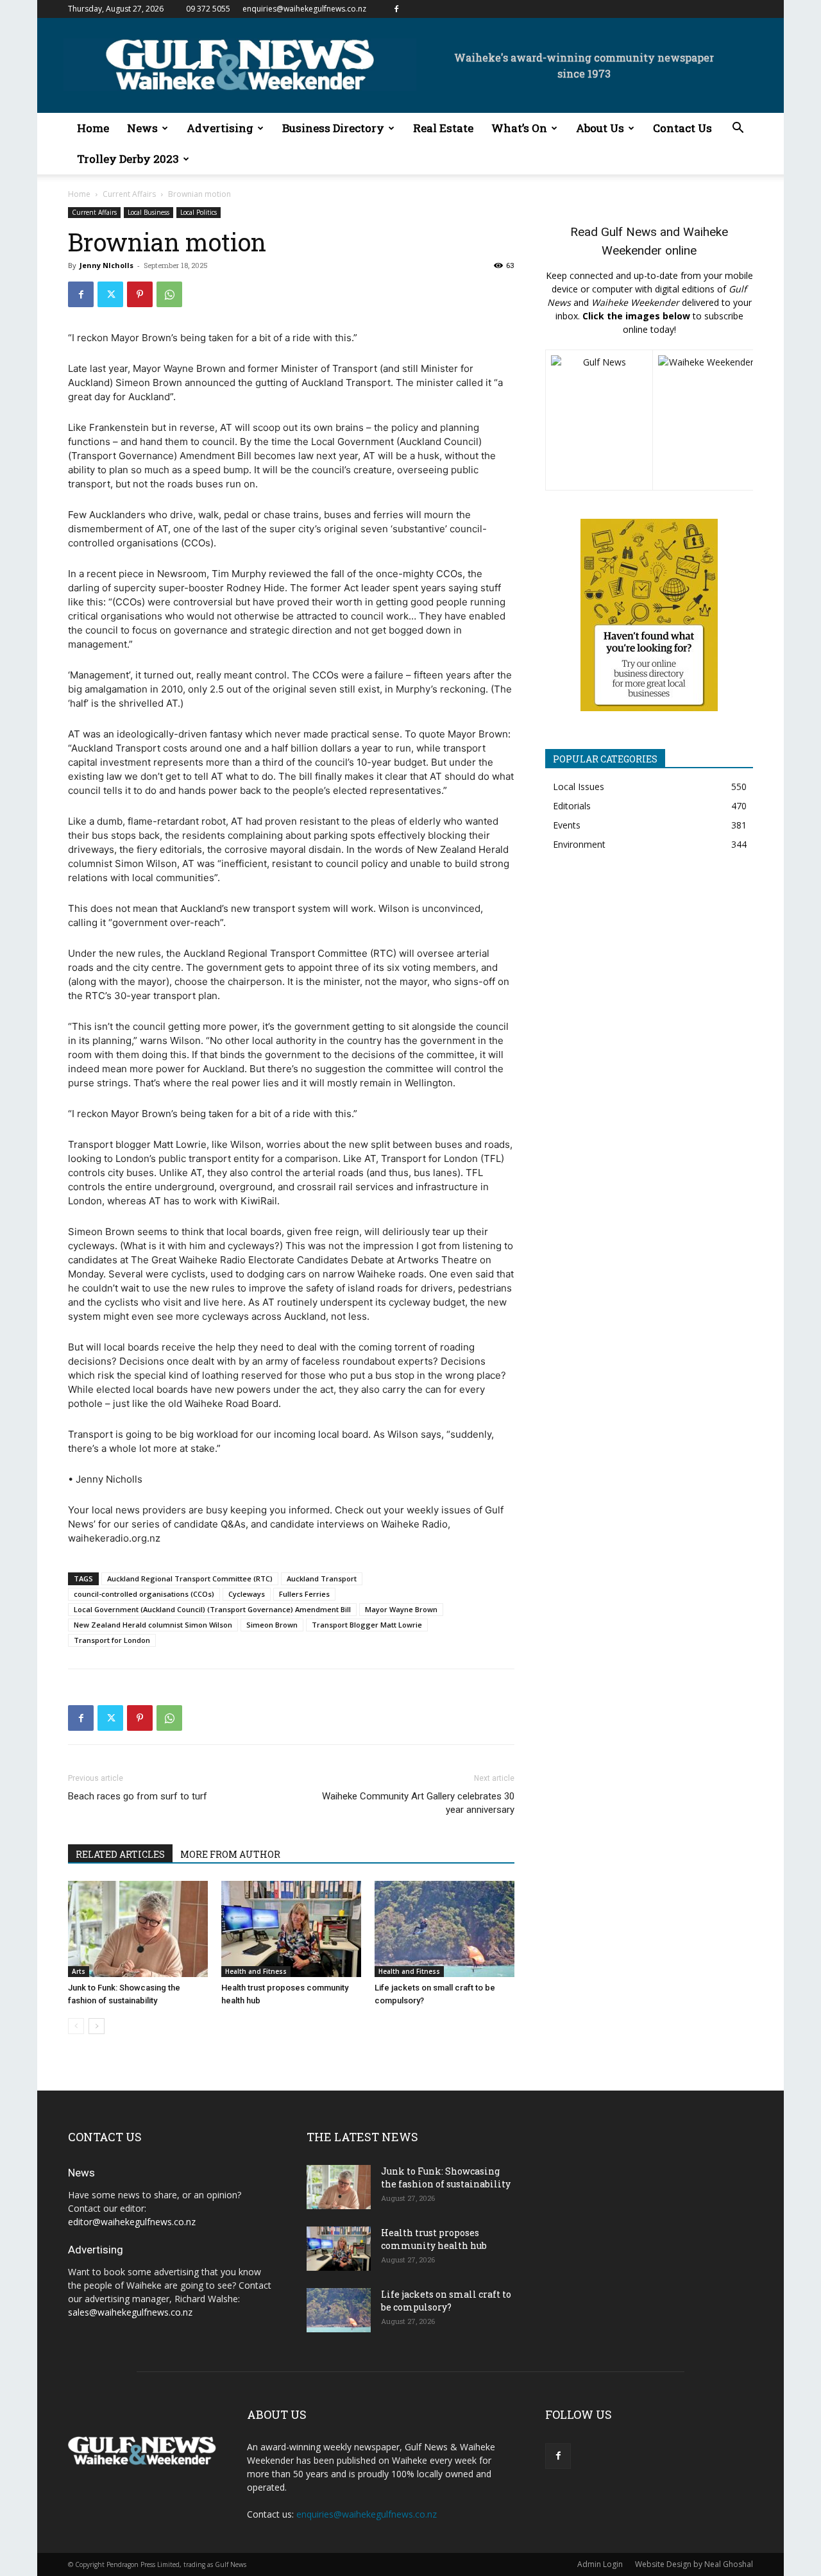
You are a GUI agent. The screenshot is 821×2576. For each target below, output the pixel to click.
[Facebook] (396, 9)
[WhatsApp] (169, 294)
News (142, 128)
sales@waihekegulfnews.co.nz (130, 2312)
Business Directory (333, 128)
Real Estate (443, 128)
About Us (600, 128)
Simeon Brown (272, 1625)
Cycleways (247, 1594)
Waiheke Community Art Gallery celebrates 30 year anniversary (418, 1803)
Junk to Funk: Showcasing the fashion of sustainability (446, 2177)
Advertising (220, 128)
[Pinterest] (140, 294)
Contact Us (682, 128)
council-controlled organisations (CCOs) (144, 1594)
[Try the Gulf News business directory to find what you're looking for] (649, 615)
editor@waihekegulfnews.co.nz (132, 2222)
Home (93, 128)
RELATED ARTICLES (120, 1854)
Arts (79, 1971)
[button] (738, 129)
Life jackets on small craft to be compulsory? (446, 2301)
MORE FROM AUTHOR (230, 1854)
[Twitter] (110, 294)
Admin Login (600, 2564)
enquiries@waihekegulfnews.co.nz (304, 9)
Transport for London (112, 1640)
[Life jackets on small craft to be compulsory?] (444, 1929)
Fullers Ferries (304, 1594)
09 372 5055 (208, 9)
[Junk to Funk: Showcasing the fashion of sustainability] (138, 1929)
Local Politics (199, 212)
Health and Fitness (256, 1971)
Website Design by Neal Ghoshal (694, 2564)
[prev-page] (76, 2026)
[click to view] (599, 420)
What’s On (519, 128)
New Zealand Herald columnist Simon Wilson (153, 1625)
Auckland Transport (322, 1578)
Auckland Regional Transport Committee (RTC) (190, 1578)
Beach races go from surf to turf (138, 1796)
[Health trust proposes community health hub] (291, 1929)
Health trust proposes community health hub (434, 2239)
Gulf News (629, 232)
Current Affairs (129, 194)
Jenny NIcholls (106, 265)
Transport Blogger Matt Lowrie (367, 1625)
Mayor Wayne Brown (401, 1609)
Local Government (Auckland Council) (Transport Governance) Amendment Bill (212, 1609)
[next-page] (97, 2026)
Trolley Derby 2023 (128, 159)
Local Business (148, 212)
